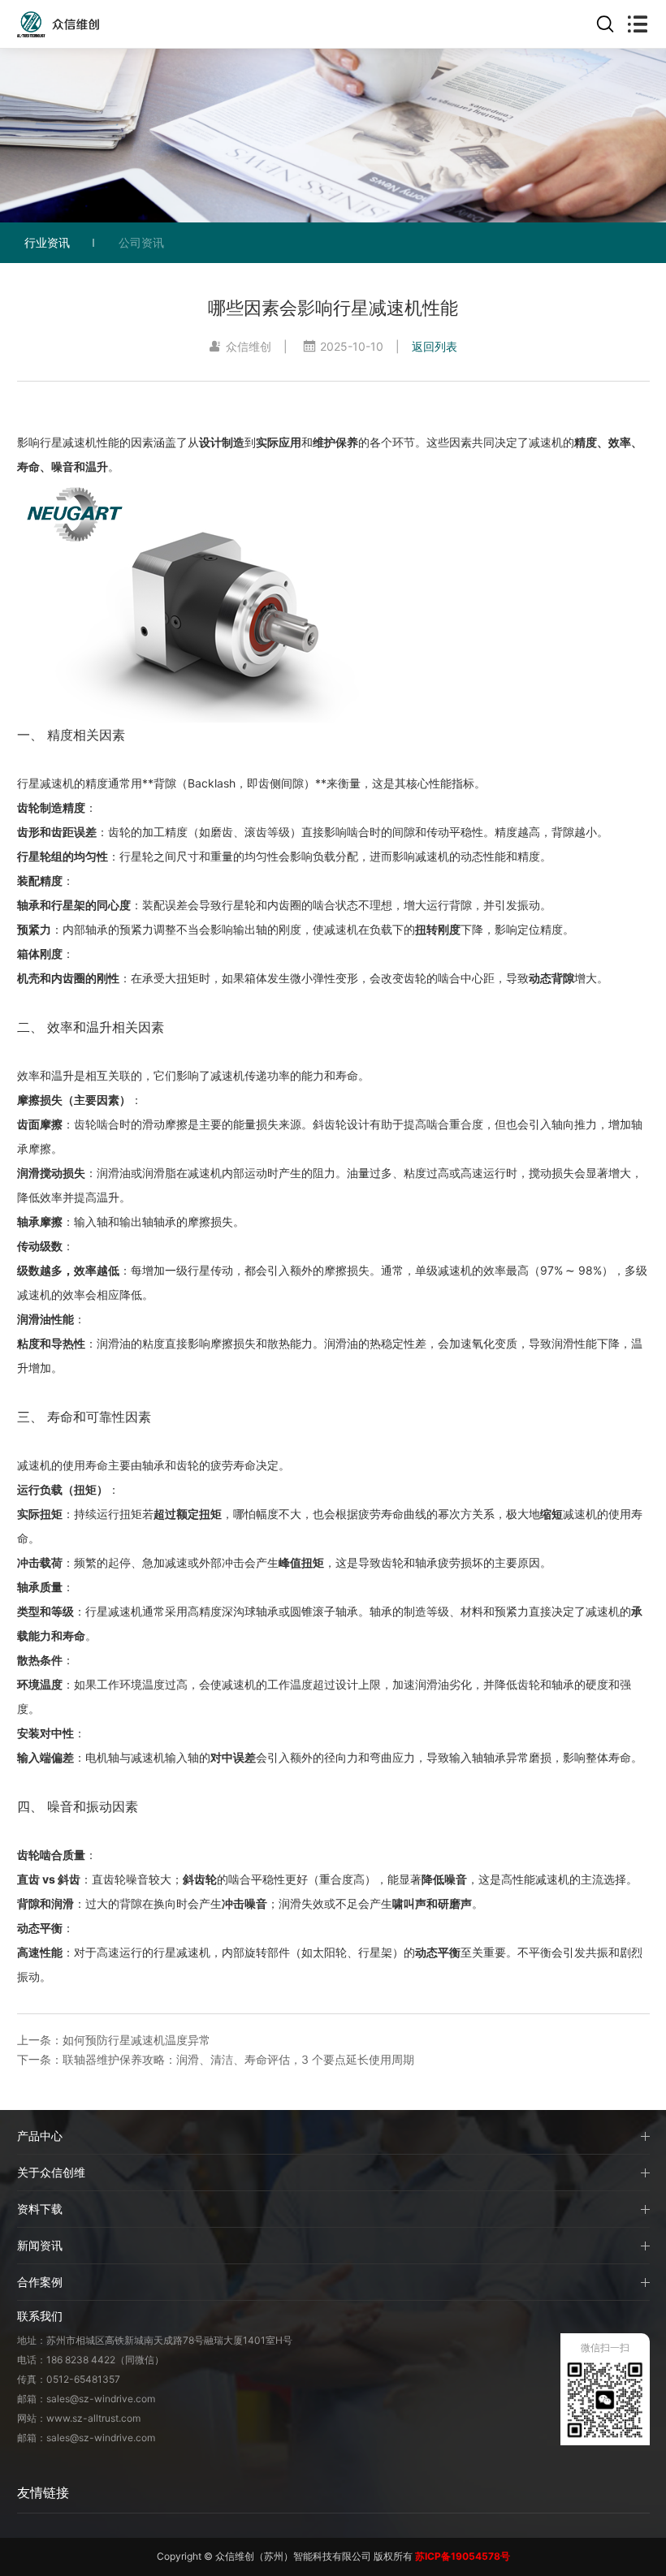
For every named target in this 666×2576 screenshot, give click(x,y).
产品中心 (40, 2136)
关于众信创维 (51, 2172)
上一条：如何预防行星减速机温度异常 (114, 2040)
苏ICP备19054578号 (463, 2556)
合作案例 (40, 2282)
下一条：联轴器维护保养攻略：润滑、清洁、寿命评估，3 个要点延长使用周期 (216, 2059)
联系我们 (40, 2316)
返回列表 (435, 346)
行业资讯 (47, 242)
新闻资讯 (40, 2245)
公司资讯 (141, 242)
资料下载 (40, 2209)
